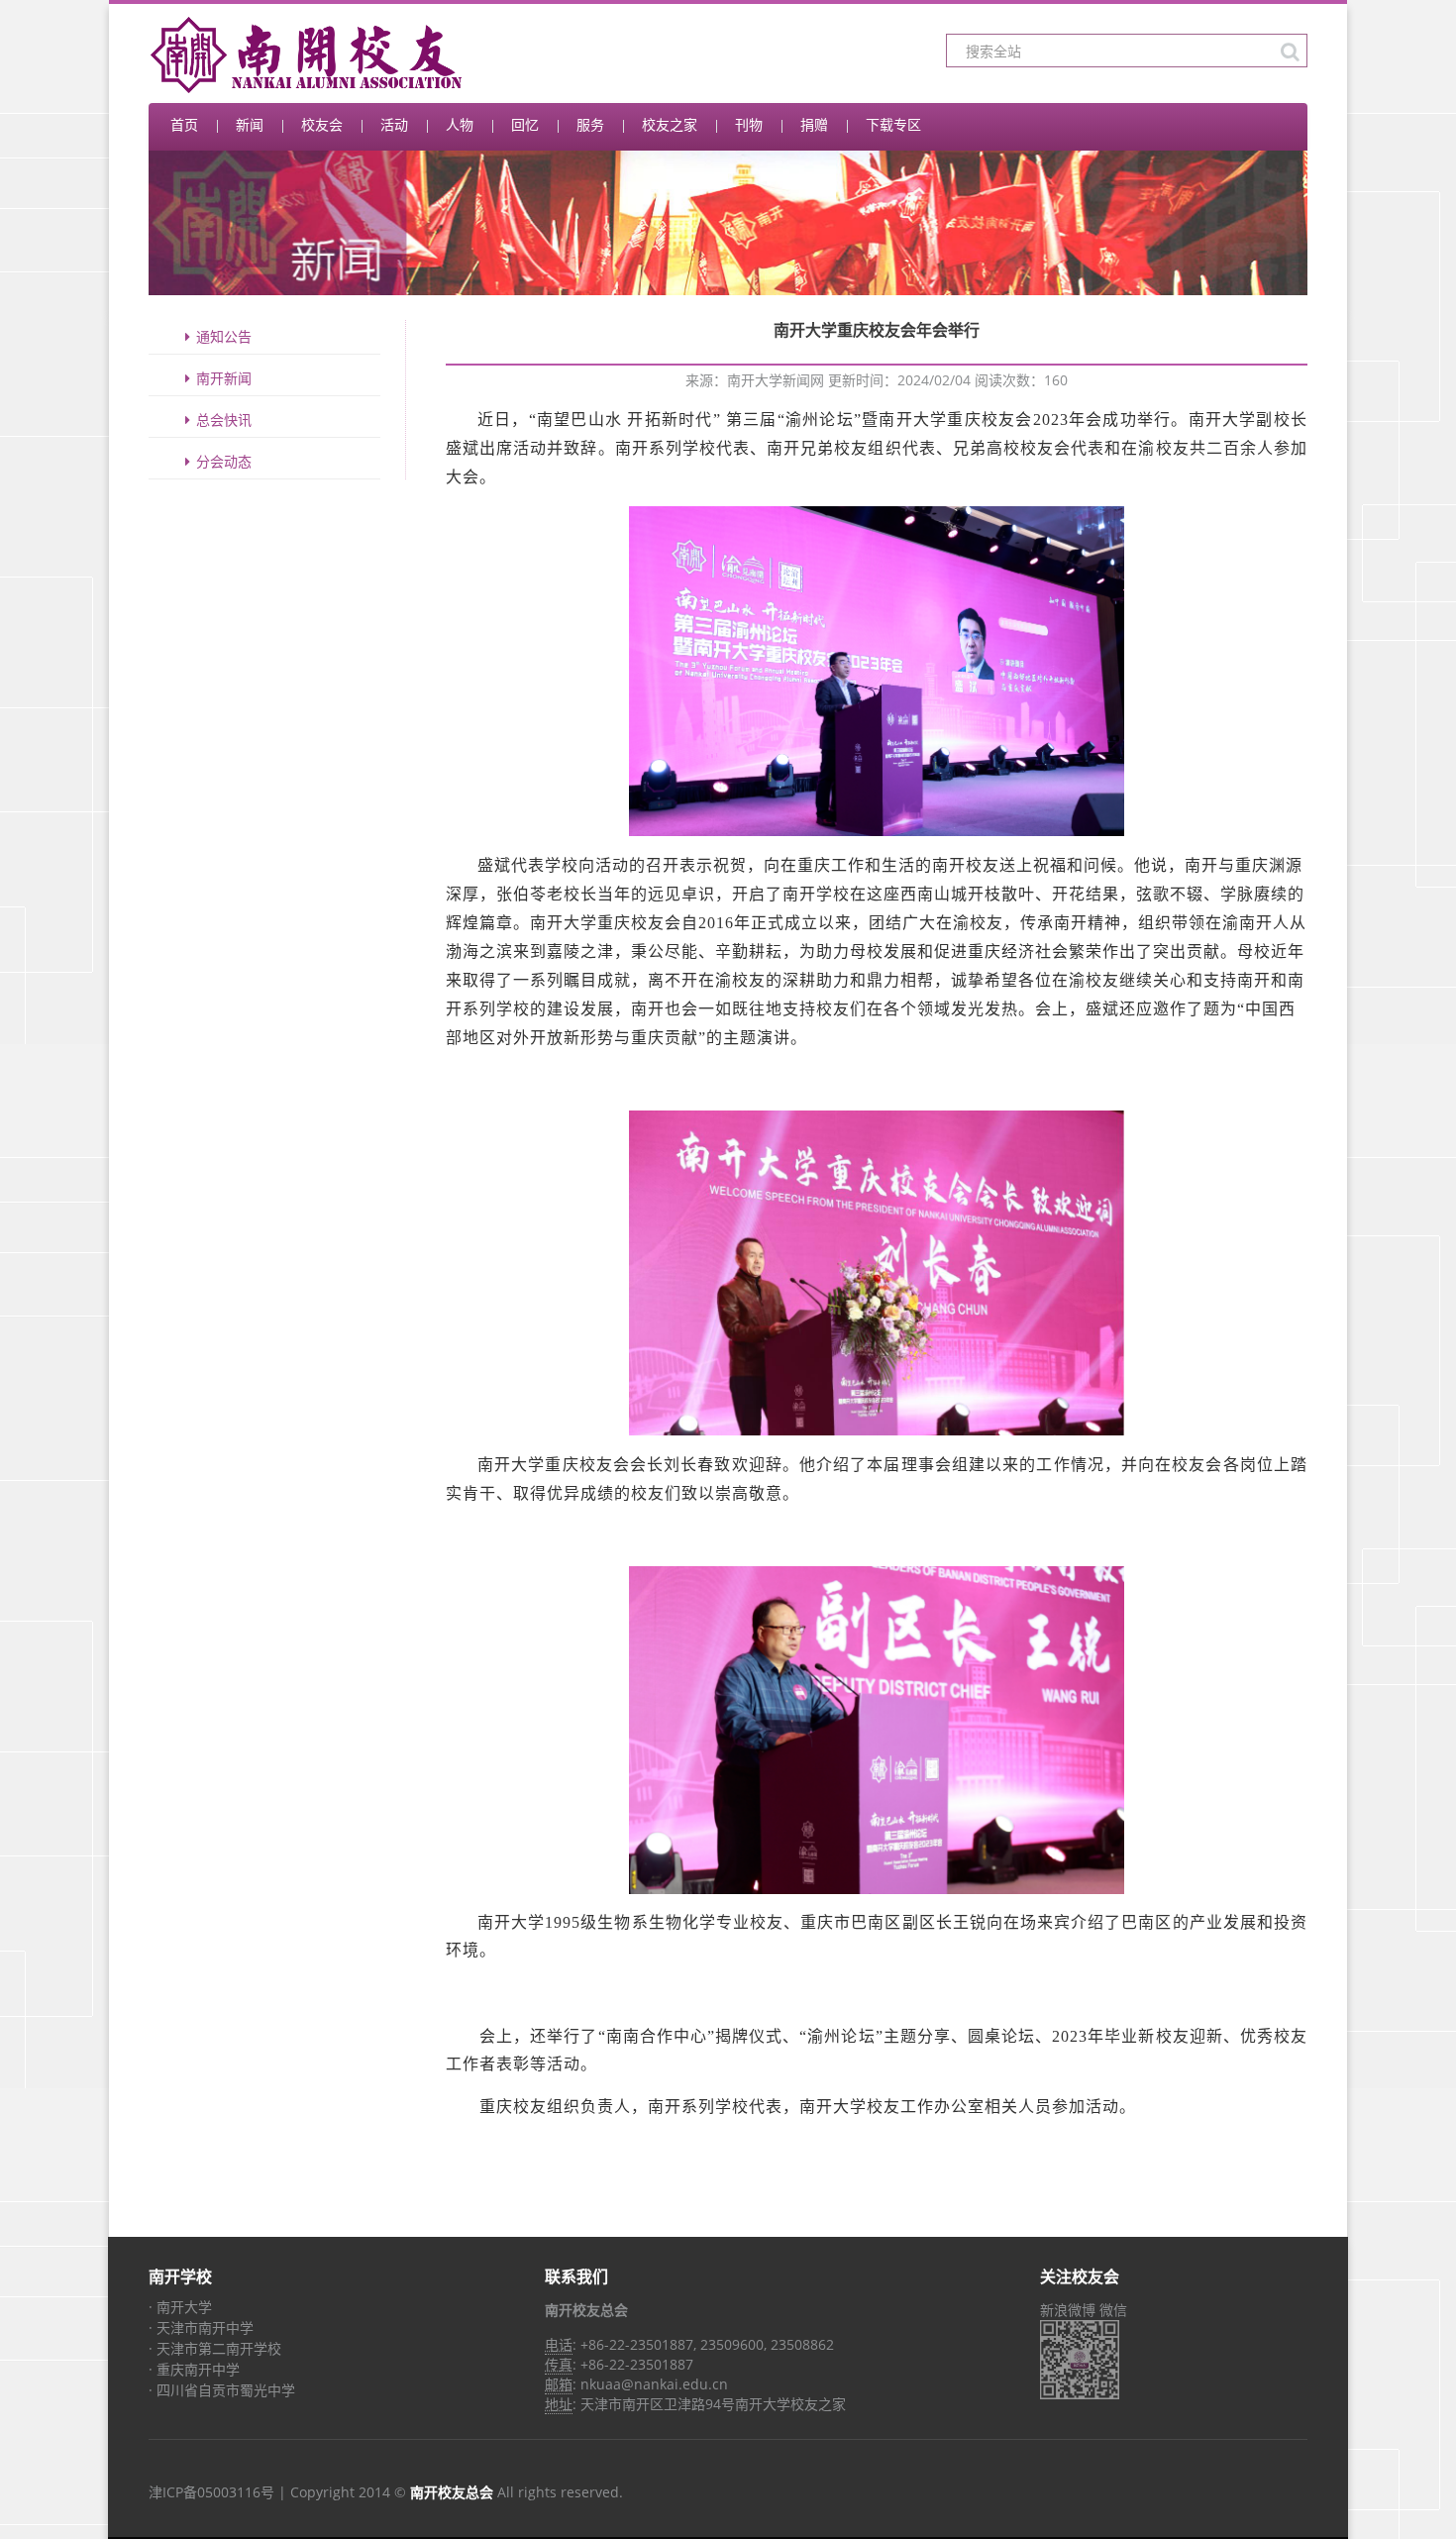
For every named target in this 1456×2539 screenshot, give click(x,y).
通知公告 (224, 336)
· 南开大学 (180, 2307)
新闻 (250, 124)
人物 (460, 124)
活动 (394, 124)
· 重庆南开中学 (194, 2369)
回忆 (525, 124)
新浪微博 (1068, 2310)
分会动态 (224, 461)
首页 (184, 124)
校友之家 (670, 124)
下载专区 (893, 124)
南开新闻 (224, 378)
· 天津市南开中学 (201, 2327)
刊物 (749, 124)
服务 (590, 124)
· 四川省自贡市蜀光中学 (222, 2390)
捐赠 (814, 124)
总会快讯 (224, 420)
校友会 (322, 124)
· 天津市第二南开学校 (215, 2348)
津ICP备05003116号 (211, 2492)
